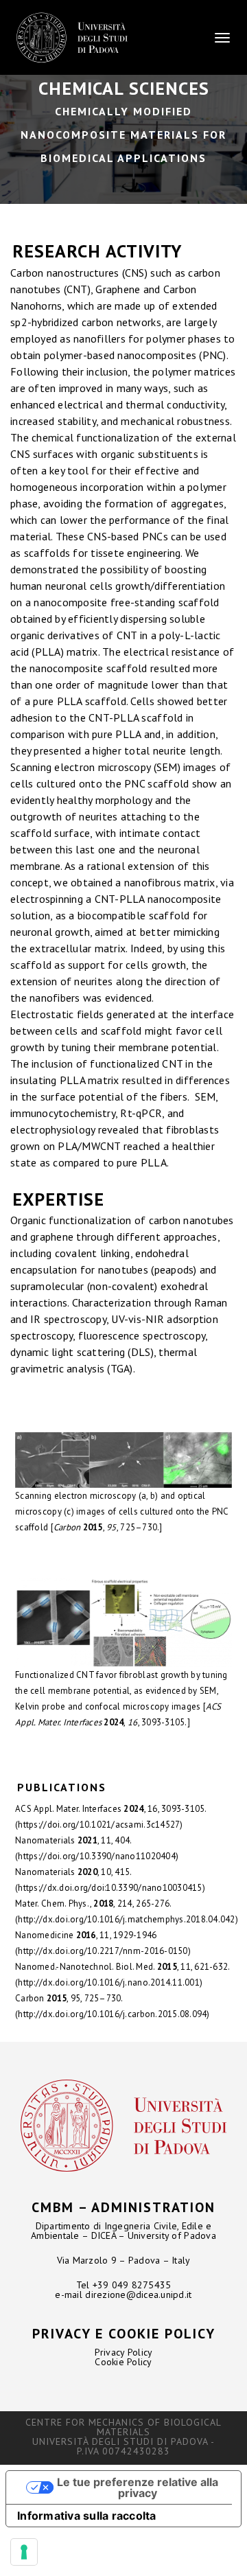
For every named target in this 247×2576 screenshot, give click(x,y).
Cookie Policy (123, 2362)
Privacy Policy (124, 2352)
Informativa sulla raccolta (87, 2516)
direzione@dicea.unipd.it (138, 2295)
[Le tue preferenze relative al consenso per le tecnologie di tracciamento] (24, 2552)
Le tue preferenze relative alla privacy (138, 2487)
